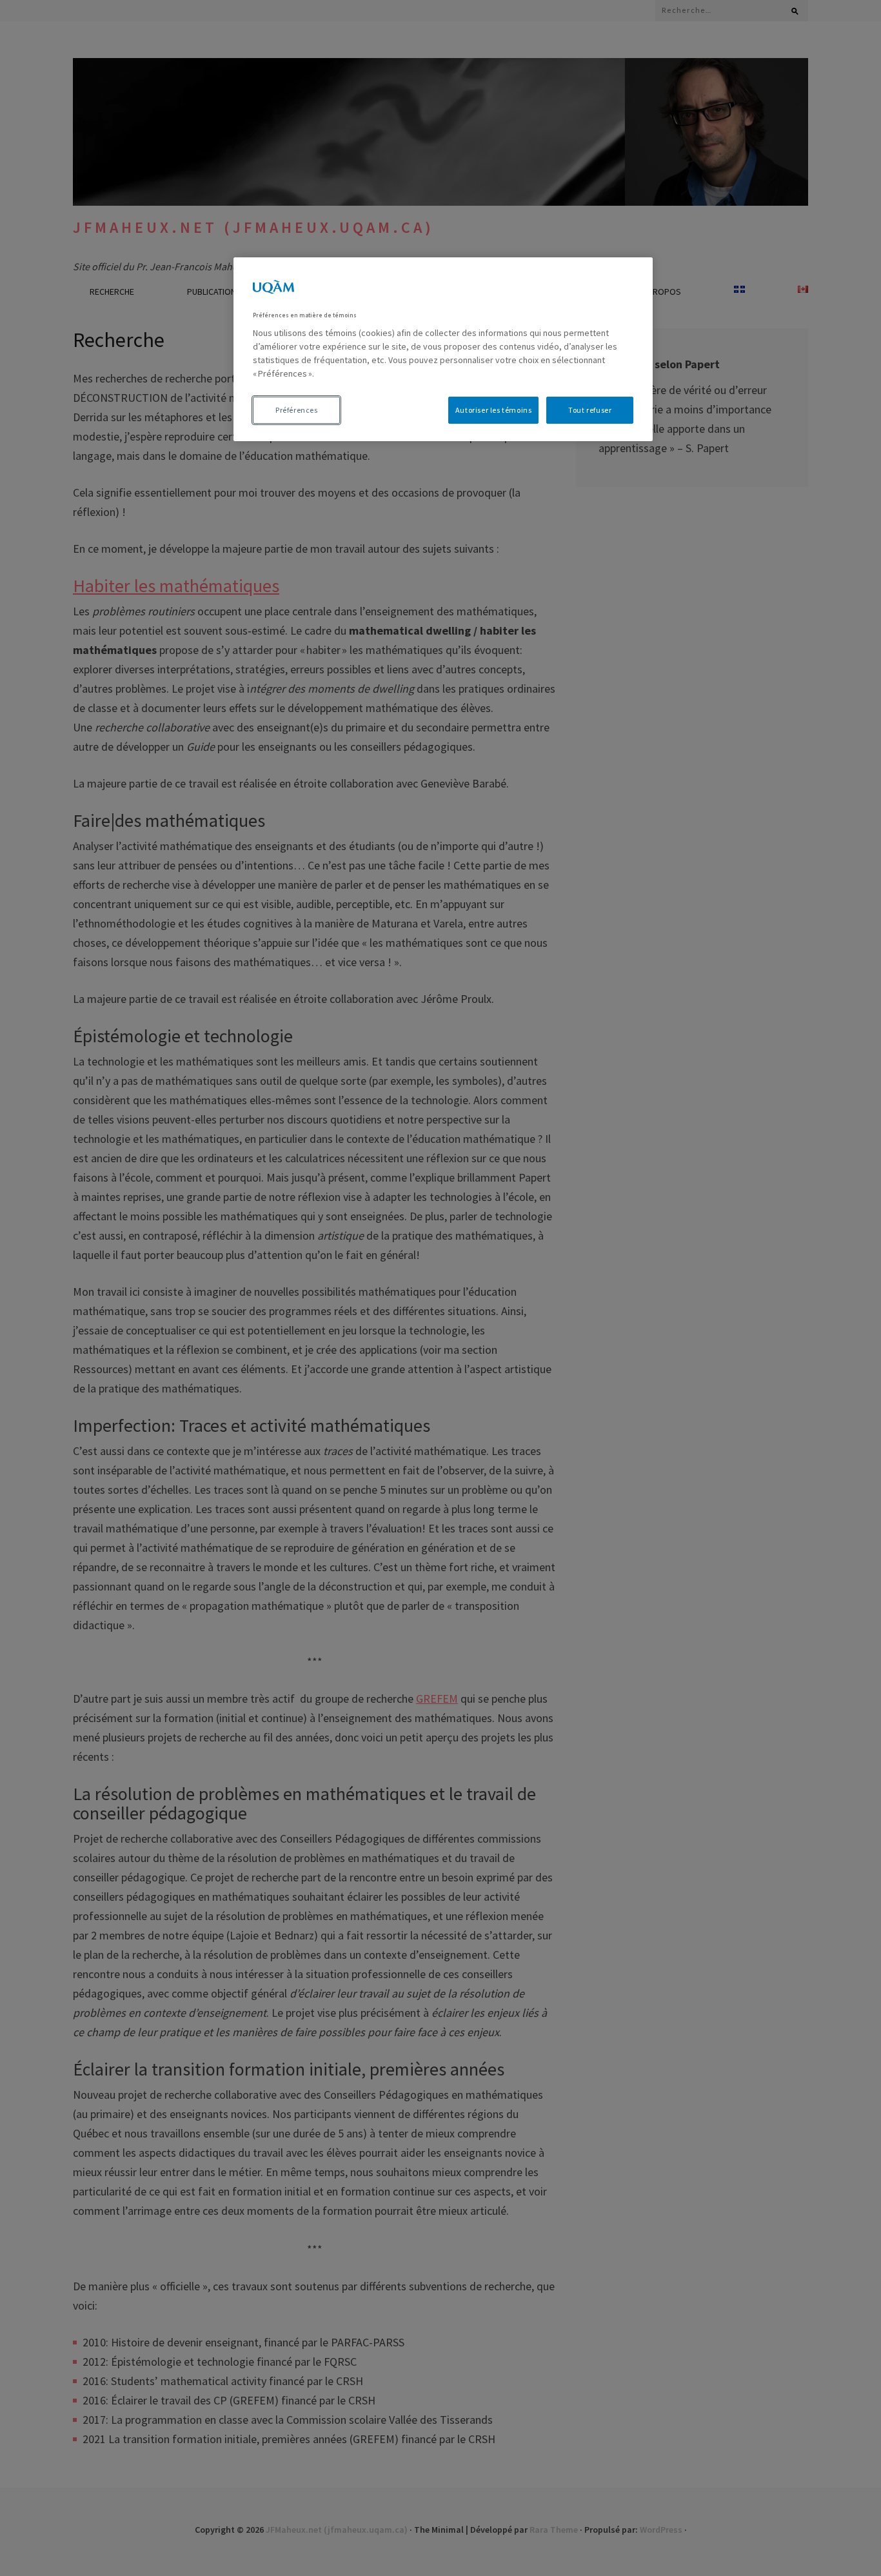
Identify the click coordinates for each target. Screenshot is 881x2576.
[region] (443, 349)
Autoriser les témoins (494, 410)
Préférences (297, 410)
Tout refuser (590, 410)
